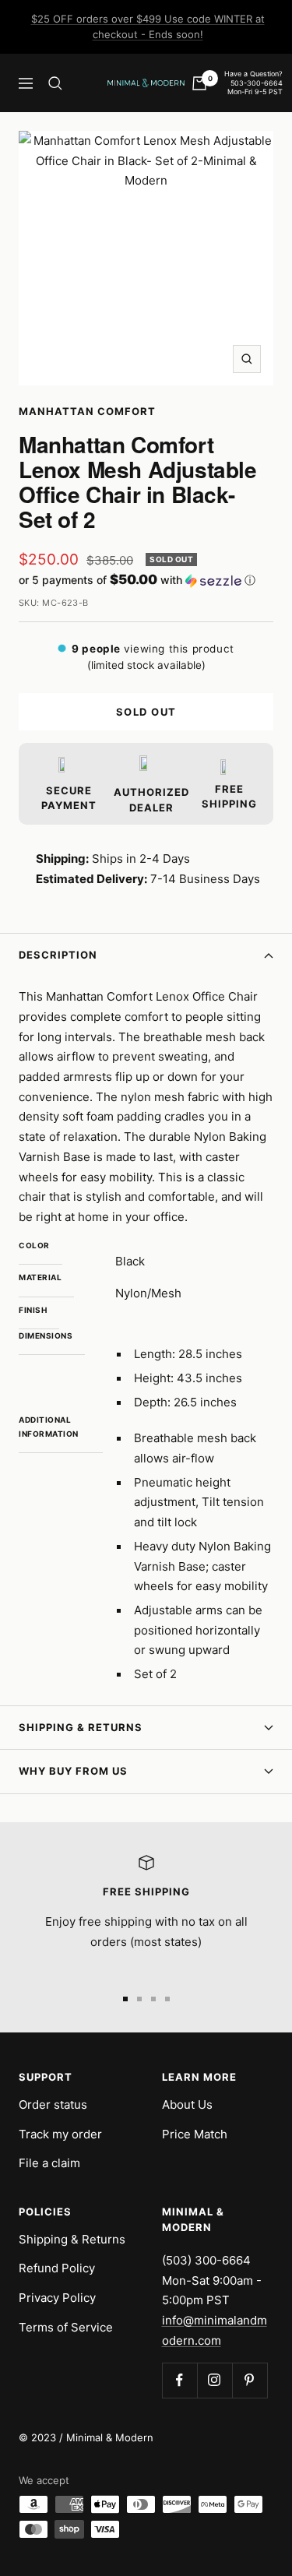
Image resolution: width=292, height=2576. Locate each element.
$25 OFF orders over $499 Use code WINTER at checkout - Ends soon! (148, 26)
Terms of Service (66, 2327)
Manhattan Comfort (87, 411)
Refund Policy (57, 2268)
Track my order (60, 2134)
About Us (187, 2104)
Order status (53, 2104)
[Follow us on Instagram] (215, 2380)
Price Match (195, 2134)
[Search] (55, 83)
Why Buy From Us (73, 1771)
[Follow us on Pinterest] (250, 2380)
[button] (146, 580)
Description (58, 955)
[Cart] (199, 83)
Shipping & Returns (81, 1727)
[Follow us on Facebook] (179, 2380)
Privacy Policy (57, 2298)
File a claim (49, 2163)
